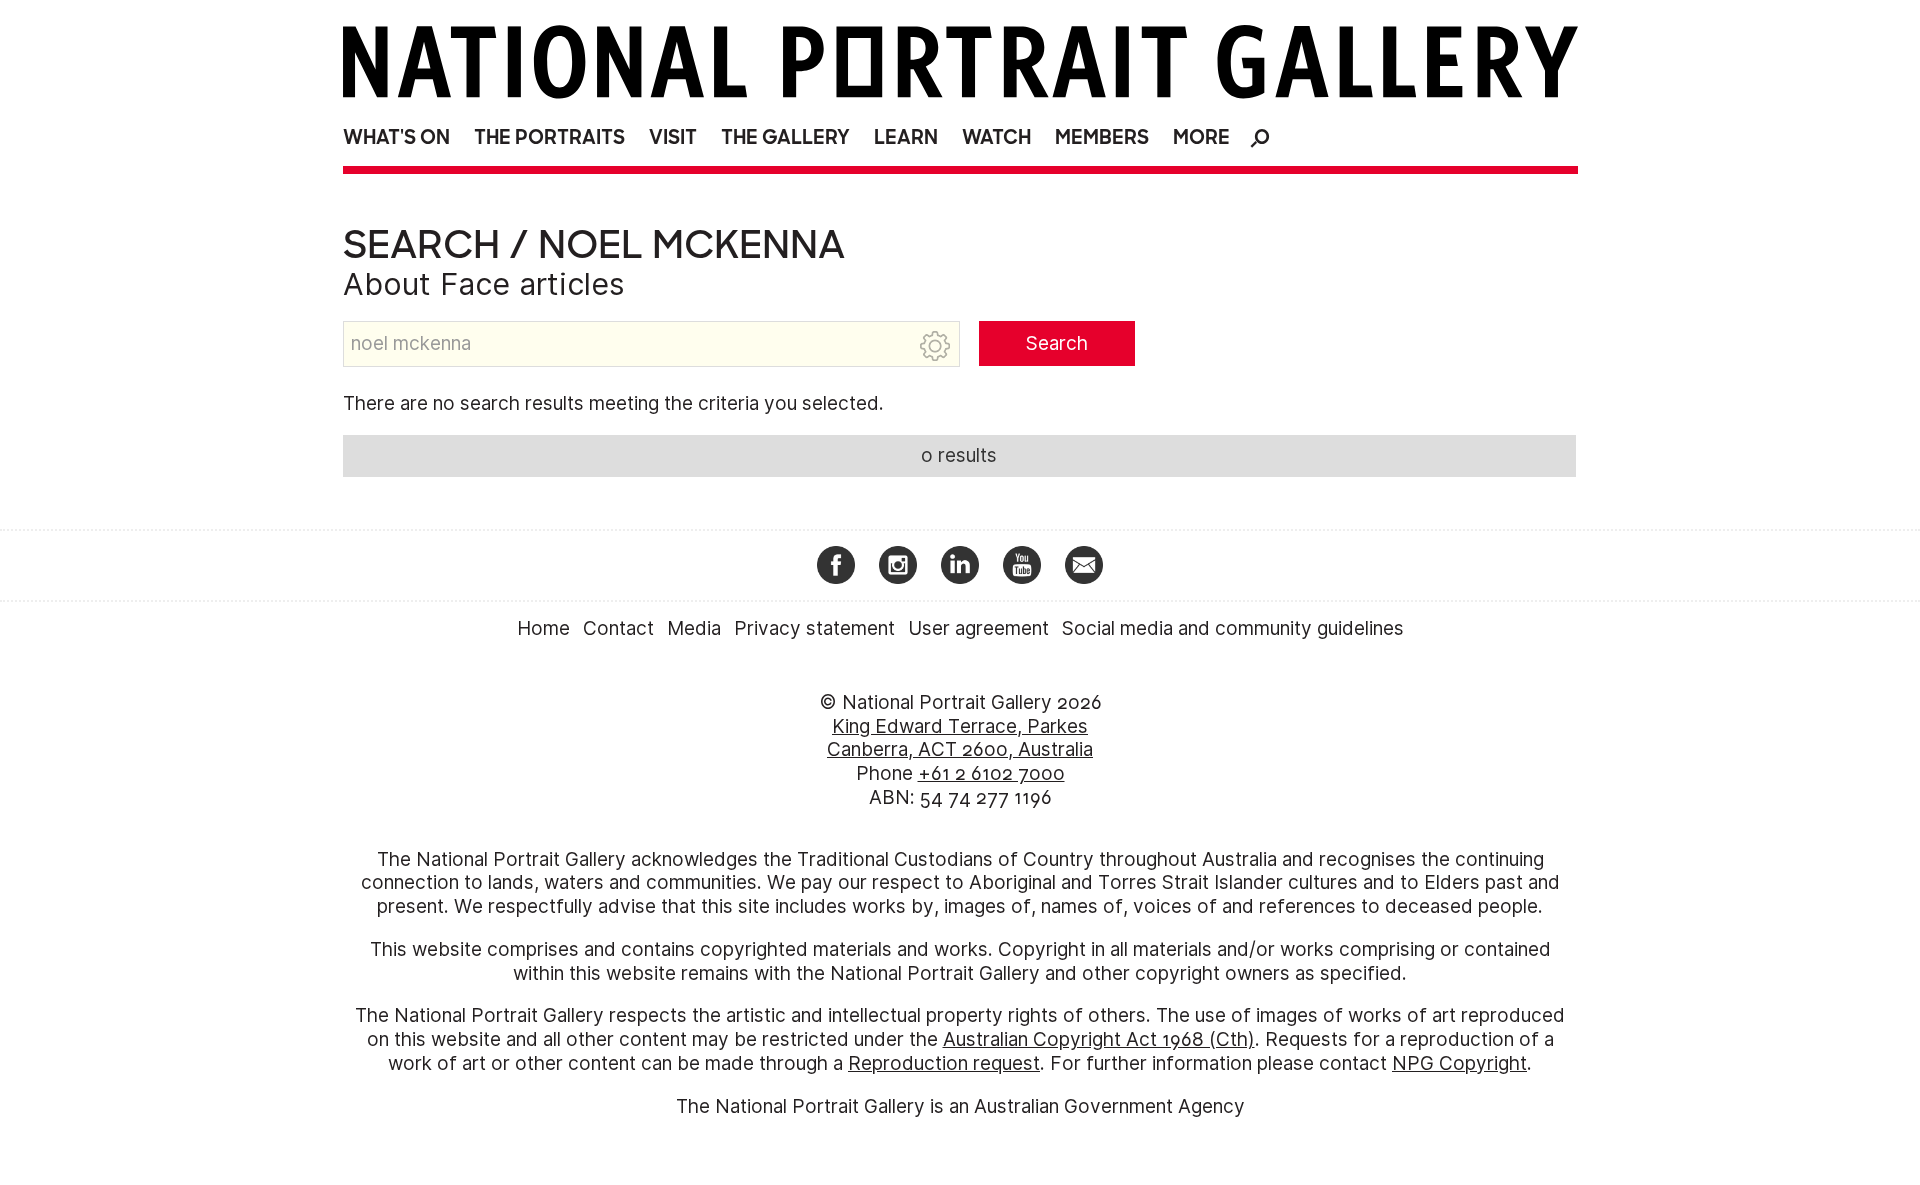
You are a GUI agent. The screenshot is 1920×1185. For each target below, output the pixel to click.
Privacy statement (814, 628)
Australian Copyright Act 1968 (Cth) (1099, 1039)
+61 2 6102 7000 (991, 773)
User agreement (978, 628)
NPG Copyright (1459, 1063)
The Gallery (785, 137)
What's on (396, 137)
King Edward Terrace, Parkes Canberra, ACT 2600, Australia (960, 738)
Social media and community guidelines (1233, 628)
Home (543, 628)
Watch (996, 137)
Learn (906, 137)
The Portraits (549, 137)
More (1201, 137)
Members (1102, 137)
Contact (618, 628)
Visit (673, 137)
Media (694, 628)
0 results (959, 455)
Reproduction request (944, 1063)
